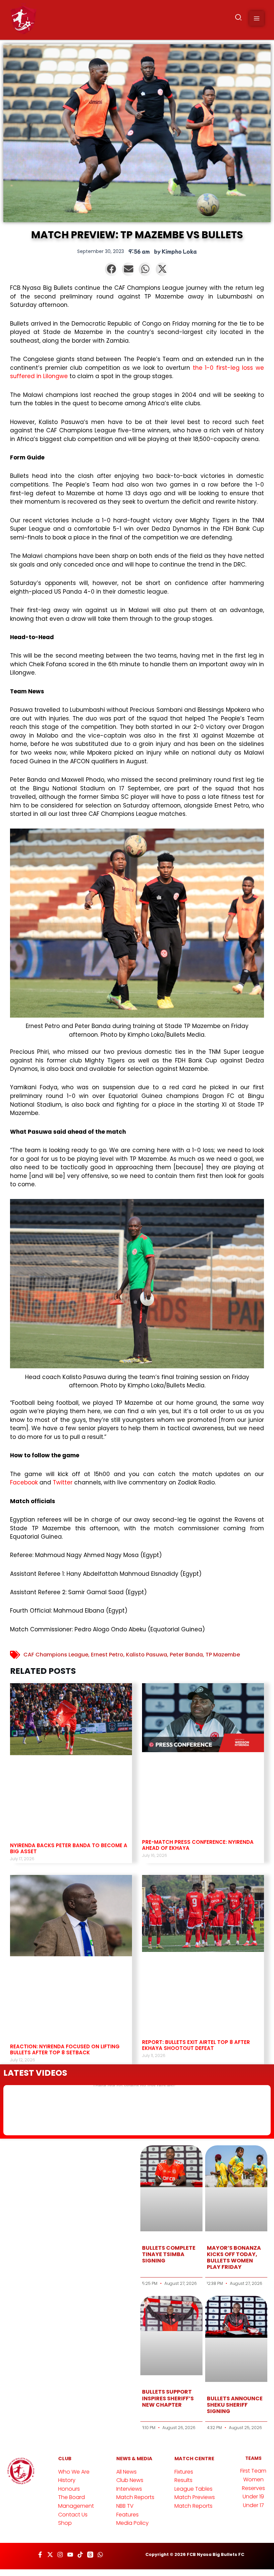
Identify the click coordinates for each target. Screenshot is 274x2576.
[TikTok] (80, 2555)
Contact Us (73, 2515)
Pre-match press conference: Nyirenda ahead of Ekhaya (198, 1845)
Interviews (129, 2489)
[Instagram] (60, 2555)
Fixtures (184, 2472)
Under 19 (253, 2497)
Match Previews (195, 2497)
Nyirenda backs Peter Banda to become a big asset (69, 1848)
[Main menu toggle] (257, 18)
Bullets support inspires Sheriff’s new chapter (168, 2398)
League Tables (193, 2489)
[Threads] (90, 2555)
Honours (69, 2489)
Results (183, 2480)
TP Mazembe (223, 1655)
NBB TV (125, 2506)
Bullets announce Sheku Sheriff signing (235, 2405)
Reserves (253, 2488)
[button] (239, 19)
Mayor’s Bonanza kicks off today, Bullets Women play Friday (234, 2258)
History (67, 2480)
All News (126, 2472)
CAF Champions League (56, 1655)
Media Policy (132, 2523)
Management (76, 2506)
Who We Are (74, 2472)
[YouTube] (70, 2555)
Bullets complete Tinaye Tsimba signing (169, 2254)
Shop (65, 2523)
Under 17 (253, 2505)
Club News (130, 2480)
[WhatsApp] (100, 2555)
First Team (253, 2471)
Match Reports (135, 2497)
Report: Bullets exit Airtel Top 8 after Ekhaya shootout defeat (196, 2045)
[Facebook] (40, 2555)
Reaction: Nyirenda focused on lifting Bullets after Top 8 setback (65, 2049)
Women (253, 2479)
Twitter (63, 1482)
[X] (50, 2555)
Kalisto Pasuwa (147, 1655)
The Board (72, 2497)
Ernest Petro (107, 1655)
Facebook (24, 1482)
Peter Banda (186, 1655)
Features (127, 2515)
